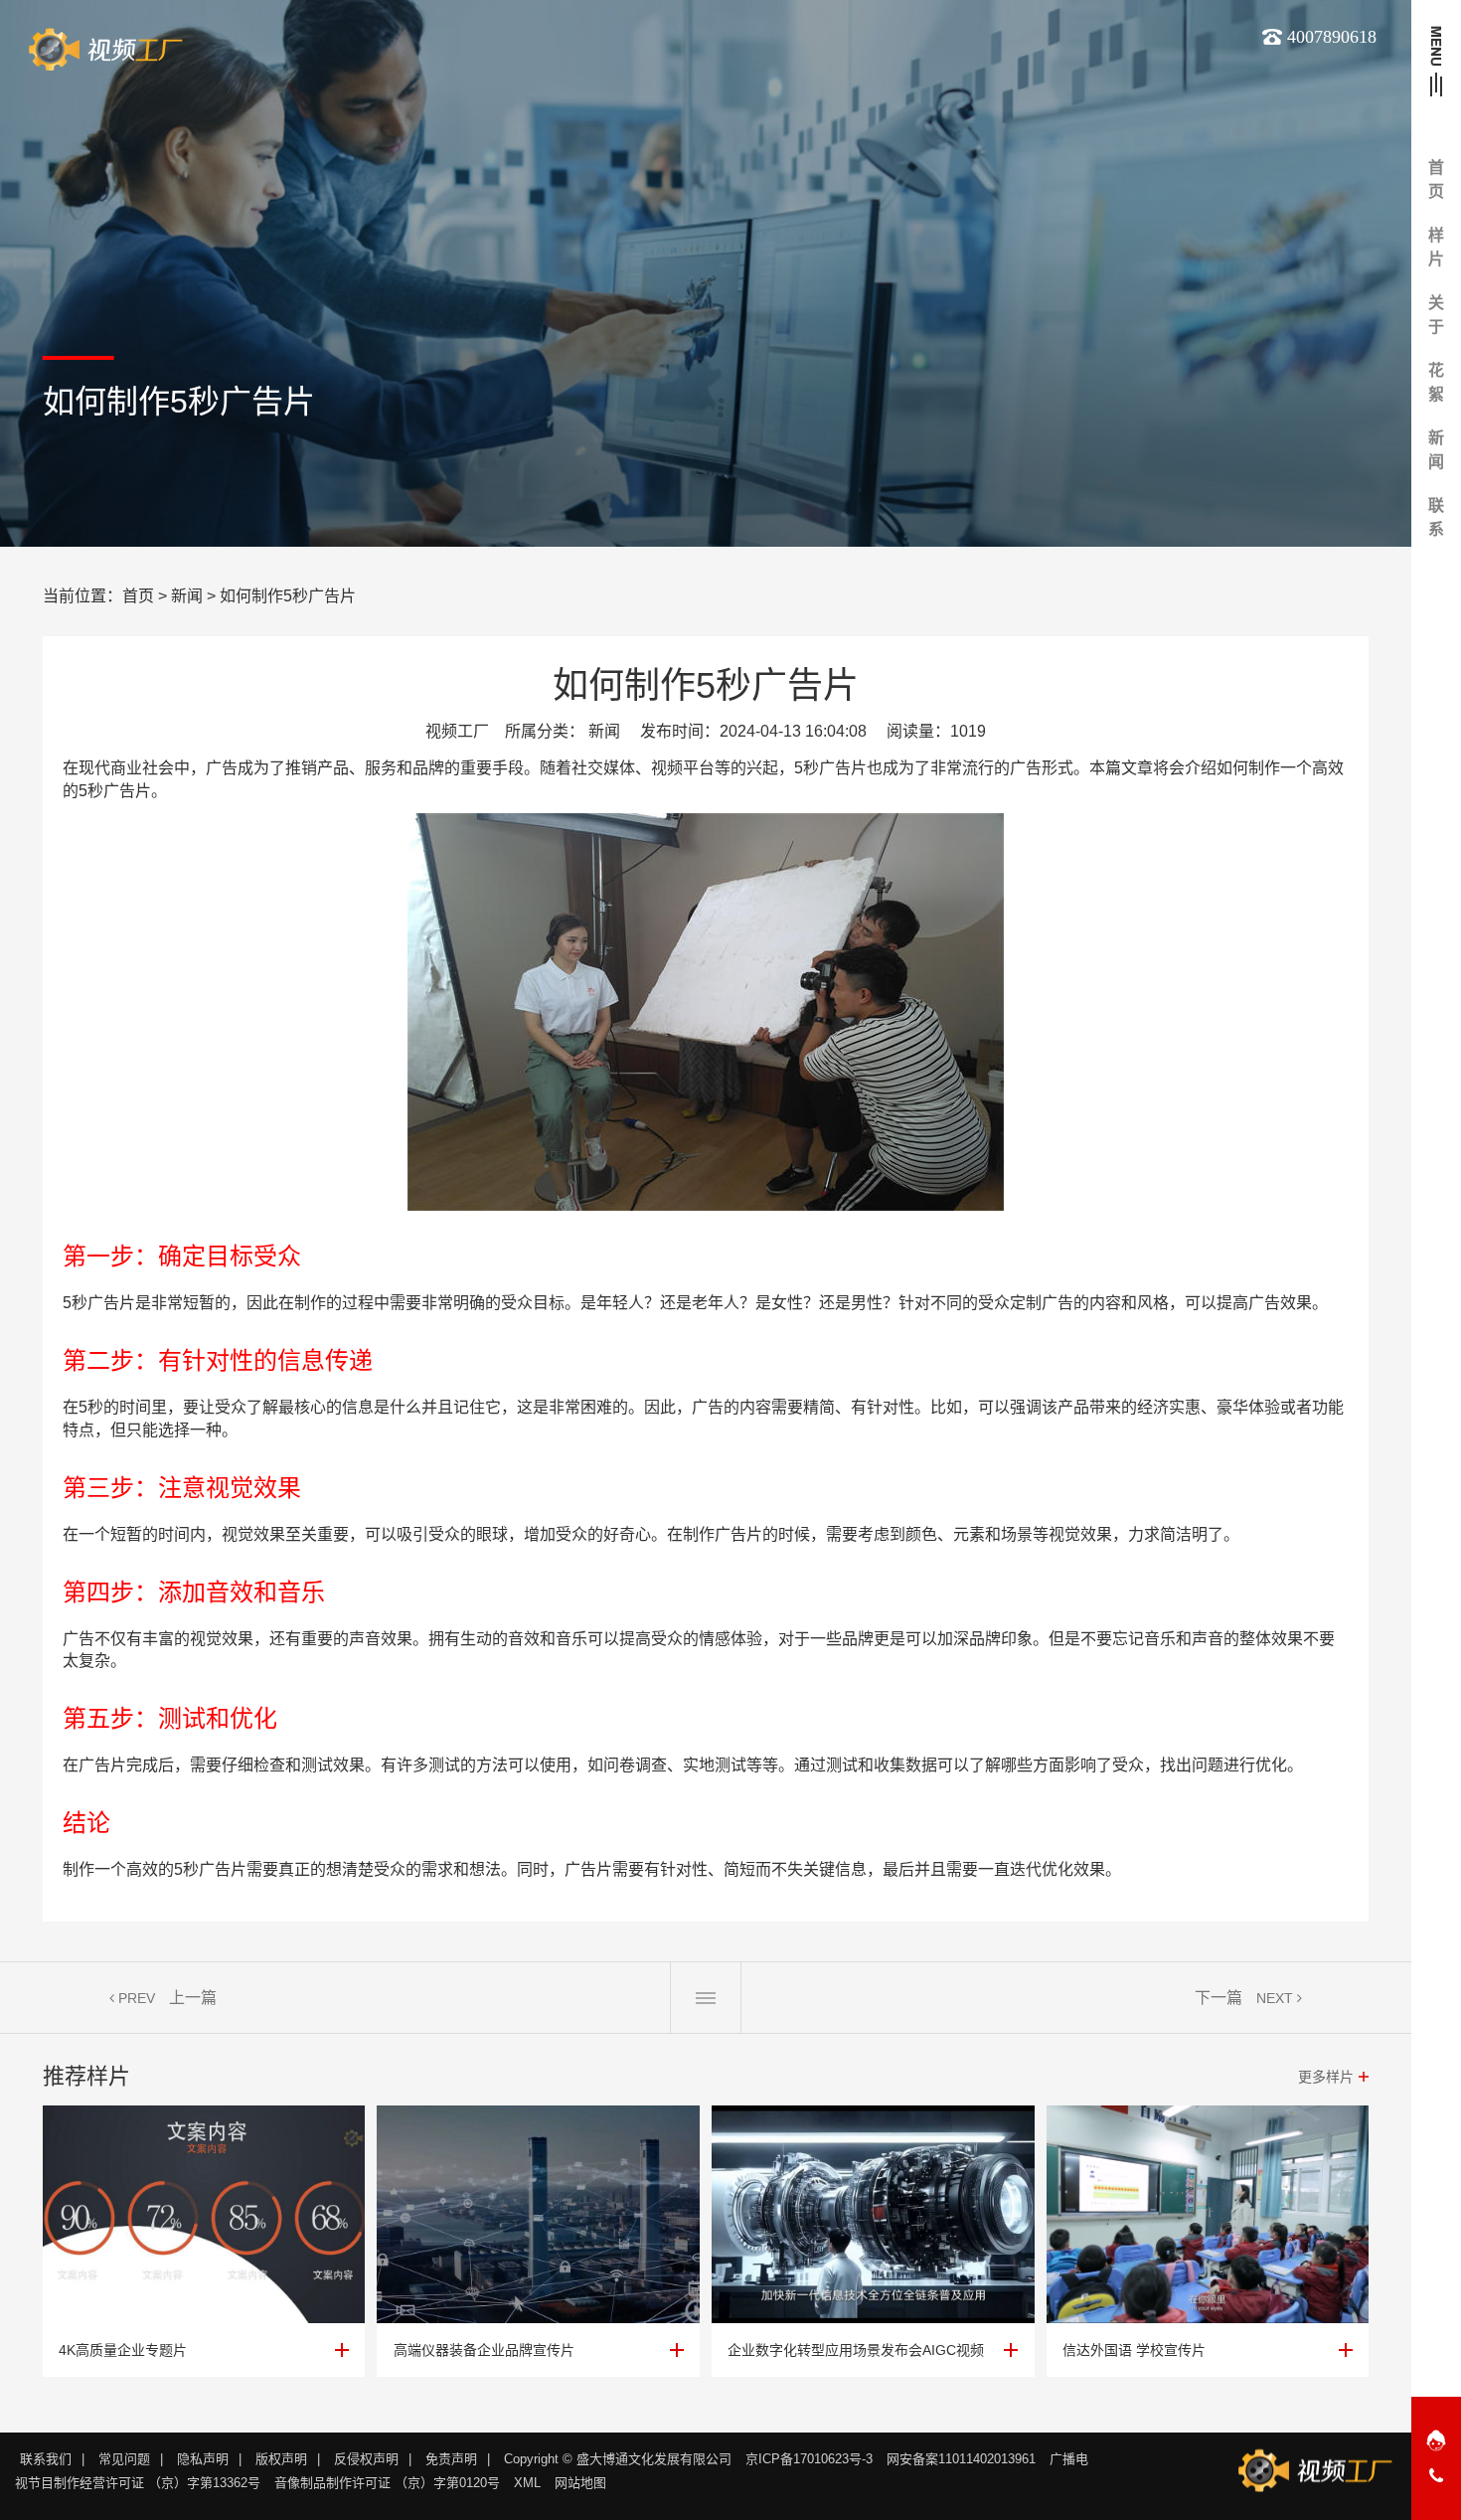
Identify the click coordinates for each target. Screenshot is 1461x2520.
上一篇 (193, 1998)
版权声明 (281, 2459)
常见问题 (124, 2459)
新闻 (187, 596)
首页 (138, 596)
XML (527, 2483)
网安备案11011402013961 (961, 2459)
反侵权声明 (366, 2459)
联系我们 (46, 2459)
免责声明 (451, 2459)
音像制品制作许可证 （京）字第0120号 (387, 2483)
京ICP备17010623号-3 (809, 2459)
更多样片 (1326, 2077)
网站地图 (580, 2483)
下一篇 (1218, 1998)
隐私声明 (203, 2459)
